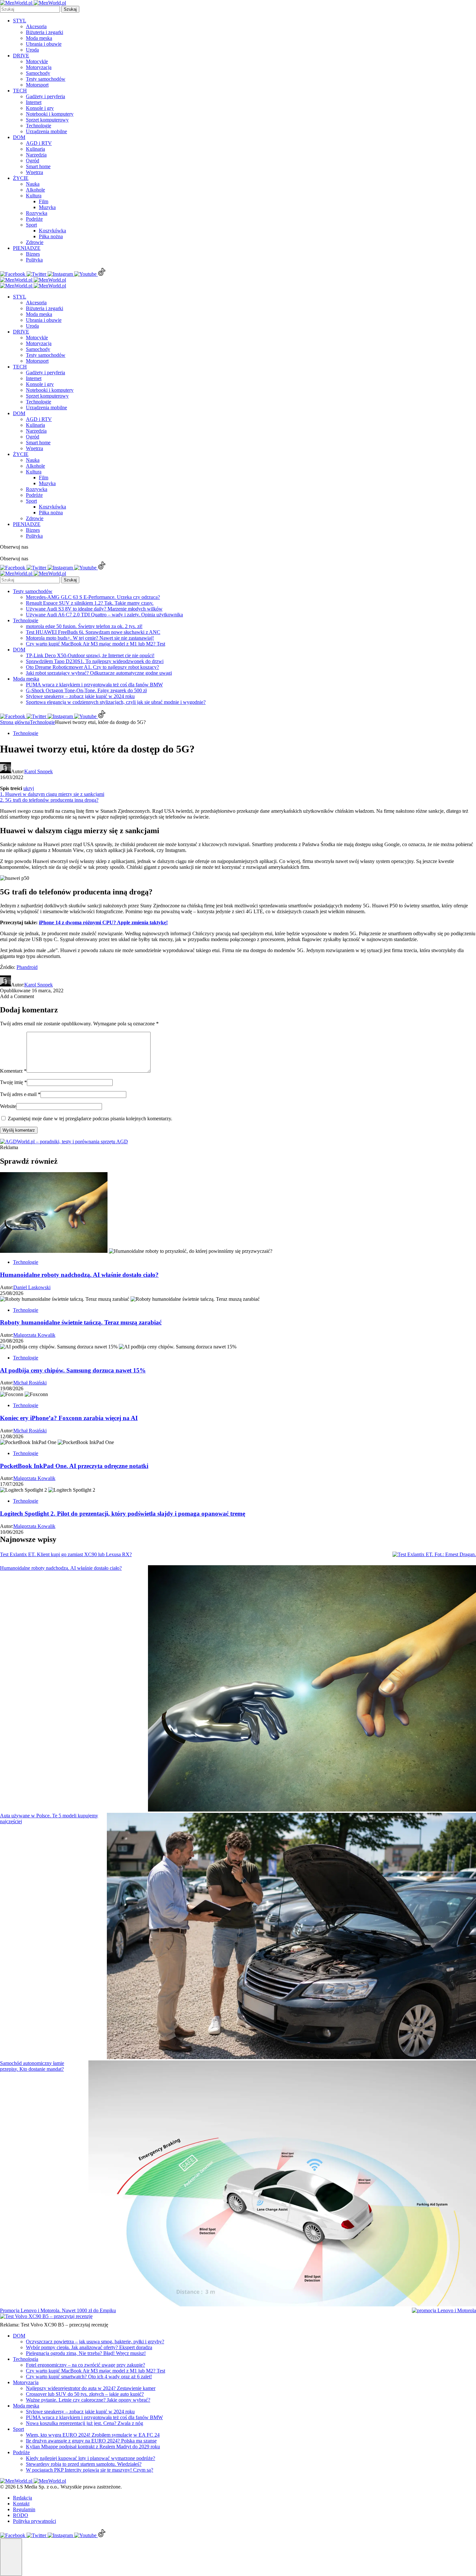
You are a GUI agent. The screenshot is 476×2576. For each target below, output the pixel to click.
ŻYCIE (21, 178)
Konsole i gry (40, 108)
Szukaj (70, 9)
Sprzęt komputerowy (47, 120)
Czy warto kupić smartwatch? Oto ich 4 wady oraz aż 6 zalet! (89, 2377)
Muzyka (47, 207)
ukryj (29, 788)
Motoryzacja (39, 67)
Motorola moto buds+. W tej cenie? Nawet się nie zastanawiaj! (90, 638)
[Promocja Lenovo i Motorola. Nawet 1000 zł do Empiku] (444, 2311)
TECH (20, 91)
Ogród (33, 161)
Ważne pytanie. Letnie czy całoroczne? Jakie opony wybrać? (88, 2400)
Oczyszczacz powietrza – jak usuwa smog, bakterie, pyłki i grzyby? (95, 2342)
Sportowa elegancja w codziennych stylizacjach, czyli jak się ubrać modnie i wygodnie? (116, 702)
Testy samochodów (46, 79)
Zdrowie (35, 242)
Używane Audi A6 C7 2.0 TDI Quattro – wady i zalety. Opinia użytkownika (104, 615)
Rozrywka (37, 213)
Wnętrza (34, 172)
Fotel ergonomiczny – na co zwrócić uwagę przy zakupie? (85, 2365)
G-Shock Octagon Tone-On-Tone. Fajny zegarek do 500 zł (86, 690)
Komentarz (13, 1071)
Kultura (34, 196)
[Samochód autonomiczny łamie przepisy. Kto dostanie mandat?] (282, 2184)
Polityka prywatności (34, 2521)
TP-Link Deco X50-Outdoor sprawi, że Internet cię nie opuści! (90, 655)
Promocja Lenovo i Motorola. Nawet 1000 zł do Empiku (58, 2310)
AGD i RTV (39, 143)
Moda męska (39, 38)
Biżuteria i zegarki (45, 32)
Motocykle (37, 61)
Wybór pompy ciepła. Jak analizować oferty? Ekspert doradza (89, 2347)
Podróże (34, 219)
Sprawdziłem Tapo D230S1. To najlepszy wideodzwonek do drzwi (95, 661)
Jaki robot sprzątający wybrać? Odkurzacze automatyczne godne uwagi (99, 673)
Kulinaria (35, 149)
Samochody (38, 73)
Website (8, 1106)
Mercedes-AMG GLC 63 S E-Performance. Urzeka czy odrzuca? (93, 597)
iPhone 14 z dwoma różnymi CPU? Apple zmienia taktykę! (103, 922)
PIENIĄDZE (27, 248)
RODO (21, 2515)
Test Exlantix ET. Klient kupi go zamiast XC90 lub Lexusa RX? (66, 1554)
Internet (34, 102)
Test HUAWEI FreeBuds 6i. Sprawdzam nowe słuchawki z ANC (93, 632)
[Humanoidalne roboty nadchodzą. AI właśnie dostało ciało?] (312, 1689)
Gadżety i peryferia (45, 96)
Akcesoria (36, 26)
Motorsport (37, 85)
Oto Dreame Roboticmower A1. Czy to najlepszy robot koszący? (92, 667)
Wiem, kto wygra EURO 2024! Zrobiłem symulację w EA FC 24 (93, 2435)
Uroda (32, 50)
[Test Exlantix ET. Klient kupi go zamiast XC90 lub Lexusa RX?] (434, 1555)
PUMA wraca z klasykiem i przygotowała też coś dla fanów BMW (94, 685)
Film (44, 201)
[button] (11, 2557)
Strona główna (15, 722)
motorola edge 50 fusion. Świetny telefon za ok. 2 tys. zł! (84, 626)
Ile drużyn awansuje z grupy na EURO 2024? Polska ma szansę (91, 2441)
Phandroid (27, 967)
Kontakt (21, 2504)
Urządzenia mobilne (46, 131)
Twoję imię (13, 1082)
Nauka (33, 184)
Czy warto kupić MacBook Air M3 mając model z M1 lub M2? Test (96, 644)
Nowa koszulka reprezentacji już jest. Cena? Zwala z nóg (85, 2423)
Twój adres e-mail (20, 1094)
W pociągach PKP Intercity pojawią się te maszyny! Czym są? (90, 2470)
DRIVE (21, 56)
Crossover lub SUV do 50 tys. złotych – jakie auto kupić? (85, 2394)
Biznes (33, 254)
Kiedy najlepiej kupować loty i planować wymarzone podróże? (91, 2458)
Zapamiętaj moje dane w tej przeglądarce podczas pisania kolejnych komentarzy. (90, 1119)
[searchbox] (30, 9)
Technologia (26, 2359)
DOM (19, 137)
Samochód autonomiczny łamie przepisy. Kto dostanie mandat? (32, 2066)
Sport (31, 225)
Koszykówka (52, 231)
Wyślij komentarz (19, 1130)
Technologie (39, 126)
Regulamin (24, 2509)
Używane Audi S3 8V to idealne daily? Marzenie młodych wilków (94, 609)
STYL (20, 21)
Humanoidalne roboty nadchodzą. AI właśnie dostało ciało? (61, 1568)
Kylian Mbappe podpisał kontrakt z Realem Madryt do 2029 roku (93, 2447)
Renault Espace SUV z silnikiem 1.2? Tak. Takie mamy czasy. (90, 603)
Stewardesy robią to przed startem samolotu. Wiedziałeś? (84, 2464)
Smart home (38, 166)
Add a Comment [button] (17, 996)
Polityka (34, 260)
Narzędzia (36, 155)
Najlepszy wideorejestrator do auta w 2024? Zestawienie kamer (91, 2388)
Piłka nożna (51, 236)
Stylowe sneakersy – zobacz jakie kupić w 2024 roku (80, 696)
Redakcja (23, 2498)
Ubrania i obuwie (44, 44)
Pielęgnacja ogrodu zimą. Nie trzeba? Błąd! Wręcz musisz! (86, 2353)
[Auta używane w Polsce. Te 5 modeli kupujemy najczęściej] (291, 1937)
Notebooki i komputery (50, 114)
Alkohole (35, 190)
